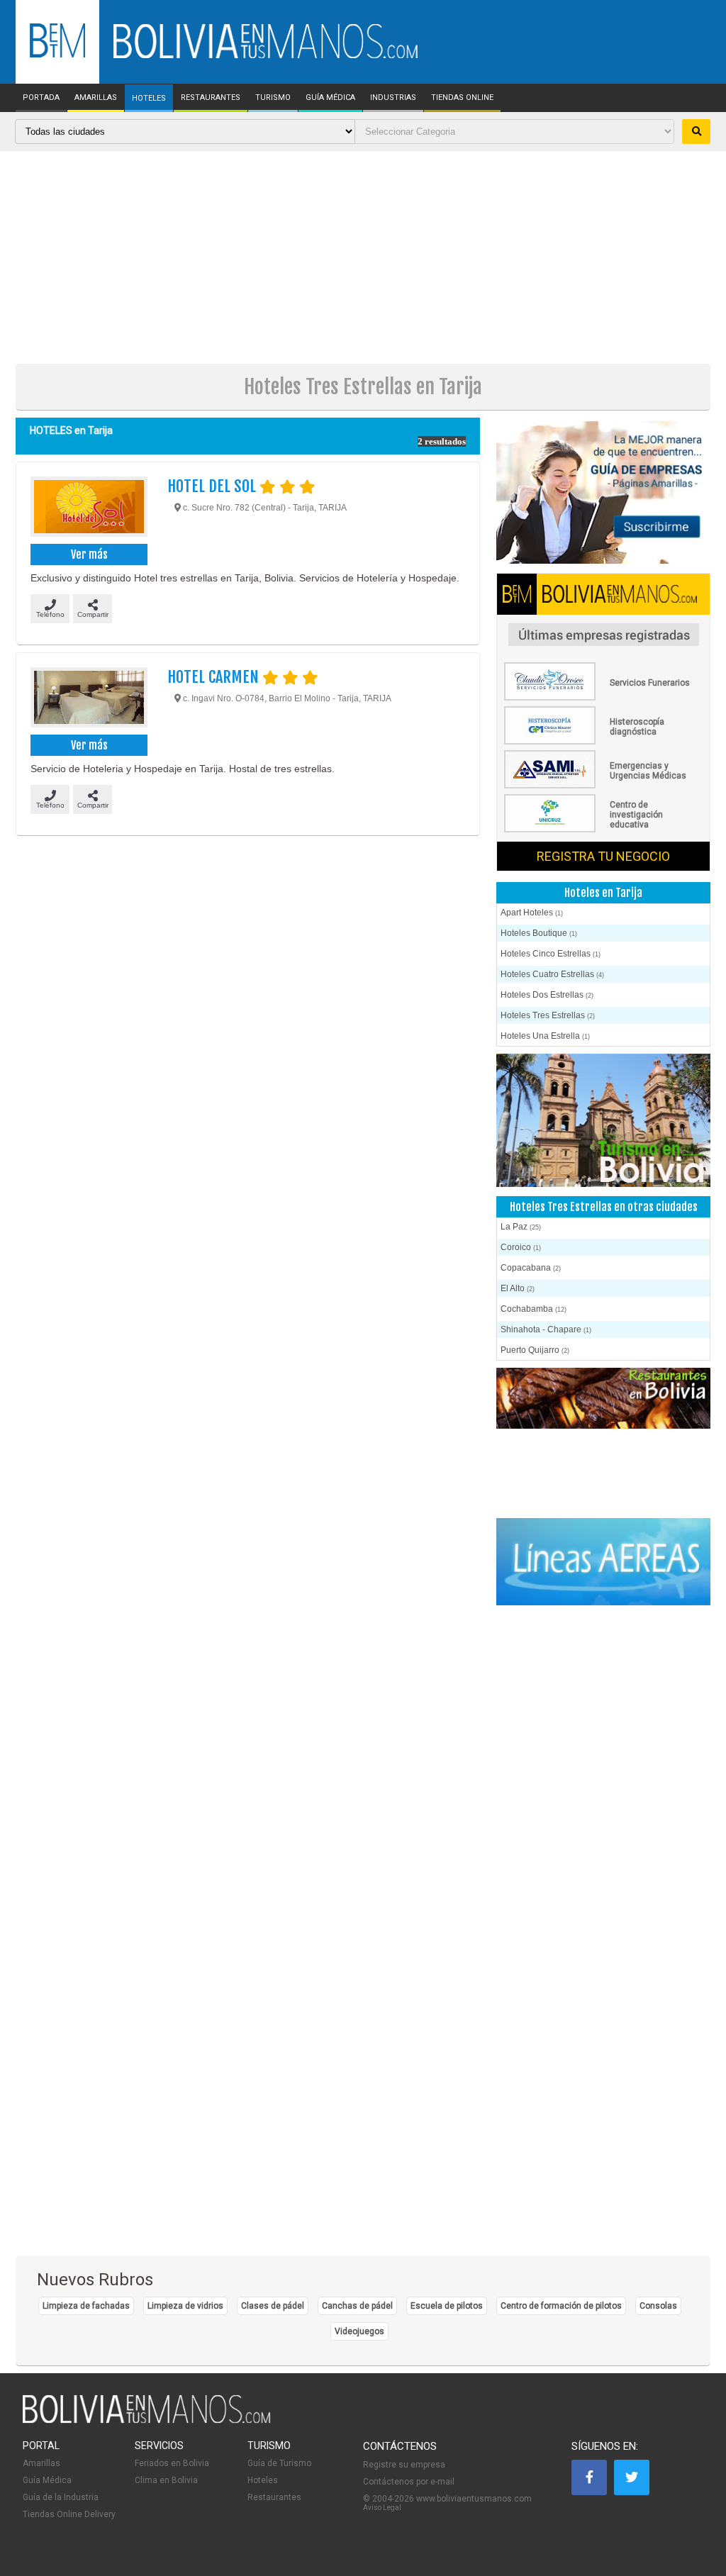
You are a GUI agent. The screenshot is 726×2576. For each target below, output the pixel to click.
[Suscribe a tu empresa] (603, 492)
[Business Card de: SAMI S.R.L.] (603, 786)
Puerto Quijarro (535, 1350)
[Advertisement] (363, 257)
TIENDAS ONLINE (462, 98)
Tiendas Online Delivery (69, 2514)
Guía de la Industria (61, 2497)
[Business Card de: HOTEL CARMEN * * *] (88, 699)
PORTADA (41, 98)
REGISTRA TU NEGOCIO (603, 856)
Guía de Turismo (279, 2463)
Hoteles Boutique (539, 933)
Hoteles (263, 2480)
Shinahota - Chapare (546, 1329)
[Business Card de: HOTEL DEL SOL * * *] (88, 508)
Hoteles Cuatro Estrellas (552, 974)
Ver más (89, 554)
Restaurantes (274, 2497)
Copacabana (531, 1268)
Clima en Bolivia (166, 2480)
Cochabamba (534, 1309)
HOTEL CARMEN (215, 677)
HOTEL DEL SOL (213, 486)
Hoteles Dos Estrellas (547, 995)
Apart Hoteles (532, 913)
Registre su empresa (404, 2465)
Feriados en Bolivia (172, 2463)
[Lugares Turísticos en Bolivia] (603, 1184)
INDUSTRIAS (393, 98)
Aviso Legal (382, 2508)
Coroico (521, 1247)
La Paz (521, 1227)
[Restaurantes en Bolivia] (603, 1439)
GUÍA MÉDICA (330, 98)
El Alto (518, 1288)
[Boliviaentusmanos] (57, 55)
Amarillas (41, 2463)
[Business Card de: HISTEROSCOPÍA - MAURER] (603, 742)
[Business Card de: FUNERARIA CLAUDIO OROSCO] (603, 698)
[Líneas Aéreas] (603, 1563)
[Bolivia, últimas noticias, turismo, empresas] (147, 2421)
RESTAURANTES (211, 98)
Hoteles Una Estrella (545, 1036)
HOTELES (149, 99)
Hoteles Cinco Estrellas (551, 954)
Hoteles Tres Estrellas (548, 1015)
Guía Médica (47, 2480)
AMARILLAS (96, 98)
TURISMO (273, 98)
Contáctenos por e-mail (409, 2482)
